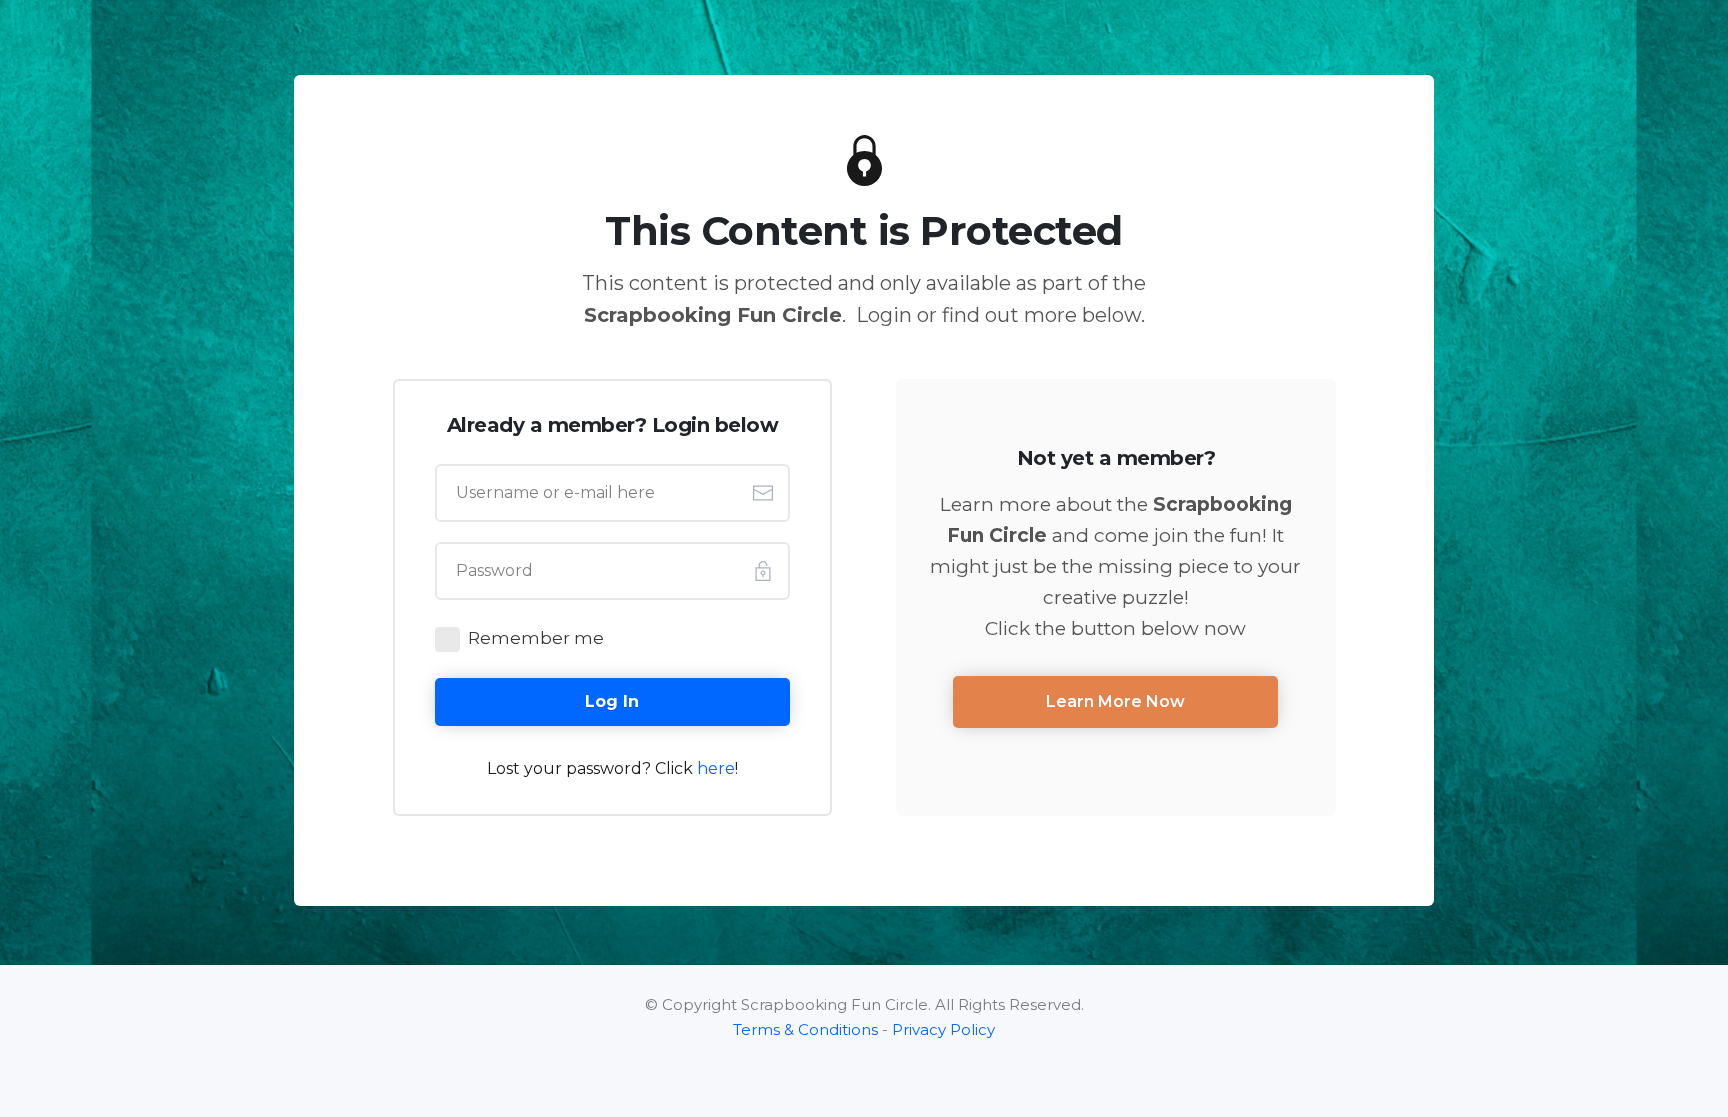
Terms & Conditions (805, 1029)
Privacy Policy (943, 1029)
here (716, 768)
